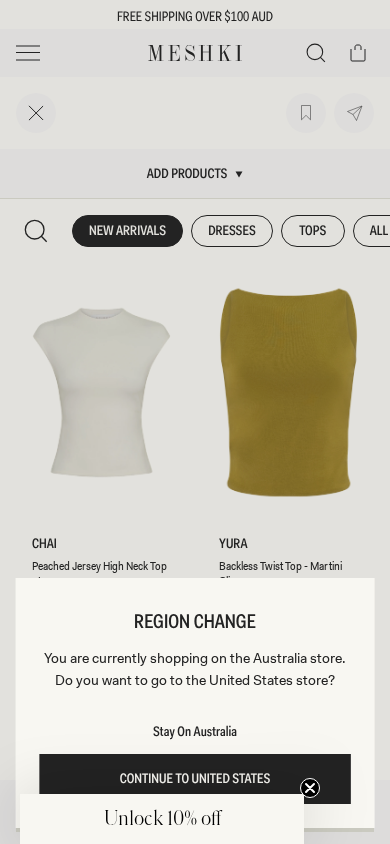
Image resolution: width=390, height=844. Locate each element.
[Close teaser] (310, 788)
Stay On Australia (195, 732)
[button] (162, 819)
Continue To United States (195, 779)
